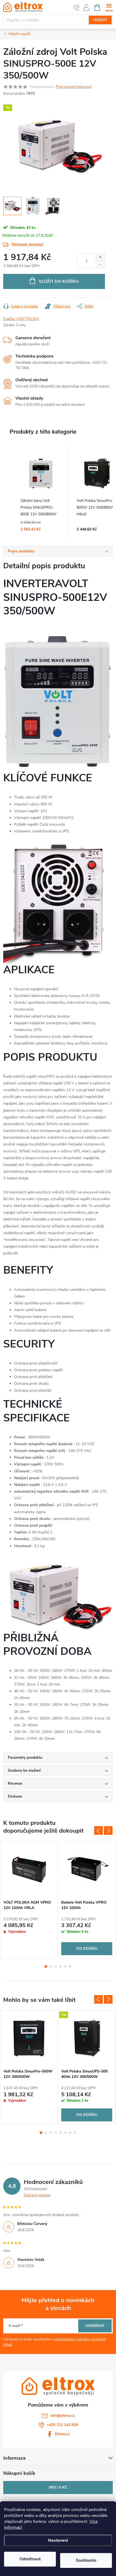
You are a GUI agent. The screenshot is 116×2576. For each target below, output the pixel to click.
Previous (98, 1830)
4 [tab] (60, 1966)
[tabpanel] (29, 1900)
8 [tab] (75, 2133)
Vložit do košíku (59, 281)
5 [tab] (65, 1966)
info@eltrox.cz (62, 2416)
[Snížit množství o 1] (100, 265)
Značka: (21, 319)
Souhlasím (86, 2560)
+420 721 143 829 (62, 2425)
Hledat (100, 20)
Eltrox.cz (62, 2434)
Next (108, 1830)
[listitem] (41, 492)
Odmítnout (30, 2559)
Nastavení (58, 2540)
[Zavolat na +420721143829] (76, 8)
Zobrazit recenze (37, 2195)
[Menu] (109, 7)
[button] (9, 492)
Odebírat (95, 2326)
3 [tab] (56, 1966)
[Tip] (87, 2038)
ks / (58, 2487)
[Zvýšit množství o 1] (100, 257)
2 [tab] (51, 1966)
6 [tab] (70, 1966)
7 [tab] (70, 2133)
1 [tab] (46, 1966)
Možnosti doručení (28, 244)
